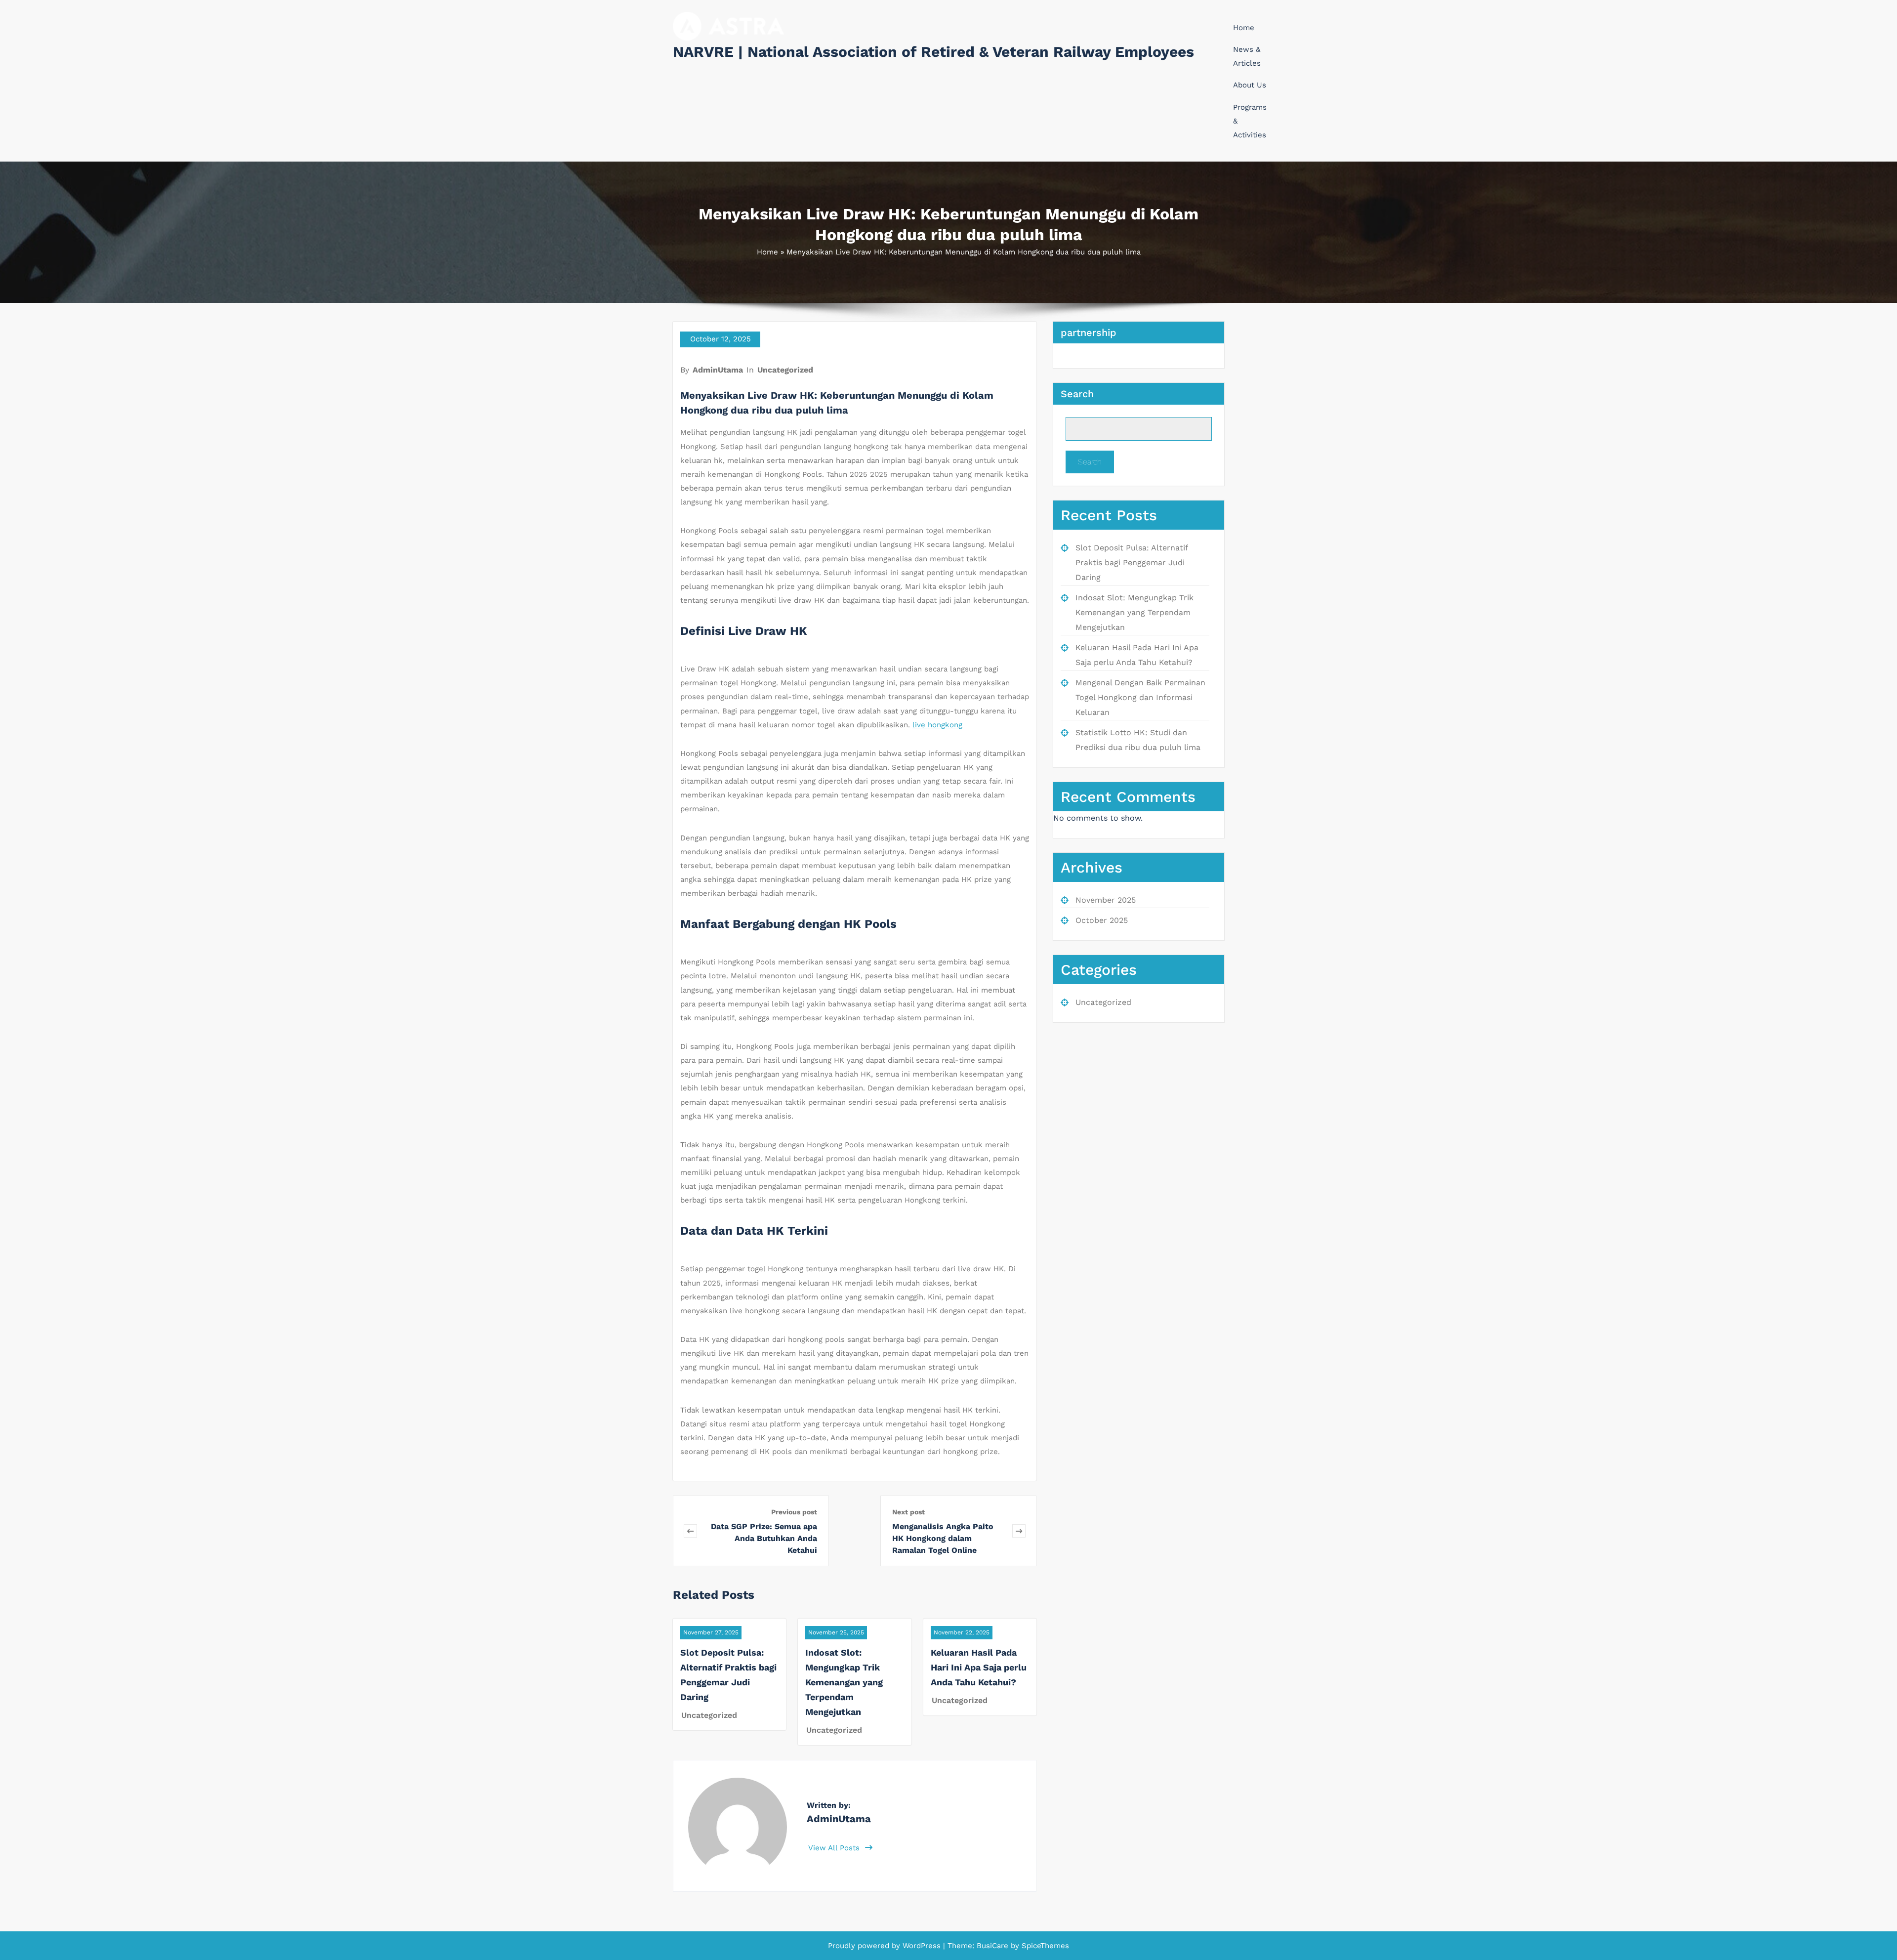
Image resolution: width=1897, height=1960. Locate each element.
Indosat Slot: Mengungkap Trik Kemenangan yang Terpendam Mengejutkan (844, 1682)
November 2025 (1106, 900)
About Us (1250, 85)
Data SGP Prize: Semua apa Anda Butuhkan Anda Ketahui (764, 1538)
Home (1244, 28)
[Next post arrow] (1019, 1531)
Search (1077, 394)
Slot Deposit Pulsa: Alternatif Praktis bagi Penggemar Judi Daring (1132, 563)
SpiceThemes (1044, 1946)
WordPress (922, 1946)
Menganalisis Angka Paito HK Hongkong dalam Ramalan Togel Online (943, 1538)
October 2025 (1102, 920)
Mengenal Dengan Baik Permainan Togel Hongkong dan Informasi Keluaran (1140, 697)
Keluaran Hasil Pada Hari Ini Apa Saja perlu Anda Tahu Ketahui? (979, 1667)
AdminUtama (718, 370)
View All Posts (835, 1848)
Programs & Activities (1250, 121)
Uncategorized (785, 370)
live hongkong (937, 725)
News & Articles (1247, 56)
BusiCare (994, 1946)
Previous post (794, 1512)
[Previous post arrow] (690, 1531)
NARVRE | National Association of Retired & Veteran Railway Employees (933, 52)
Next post (908, 1512)
